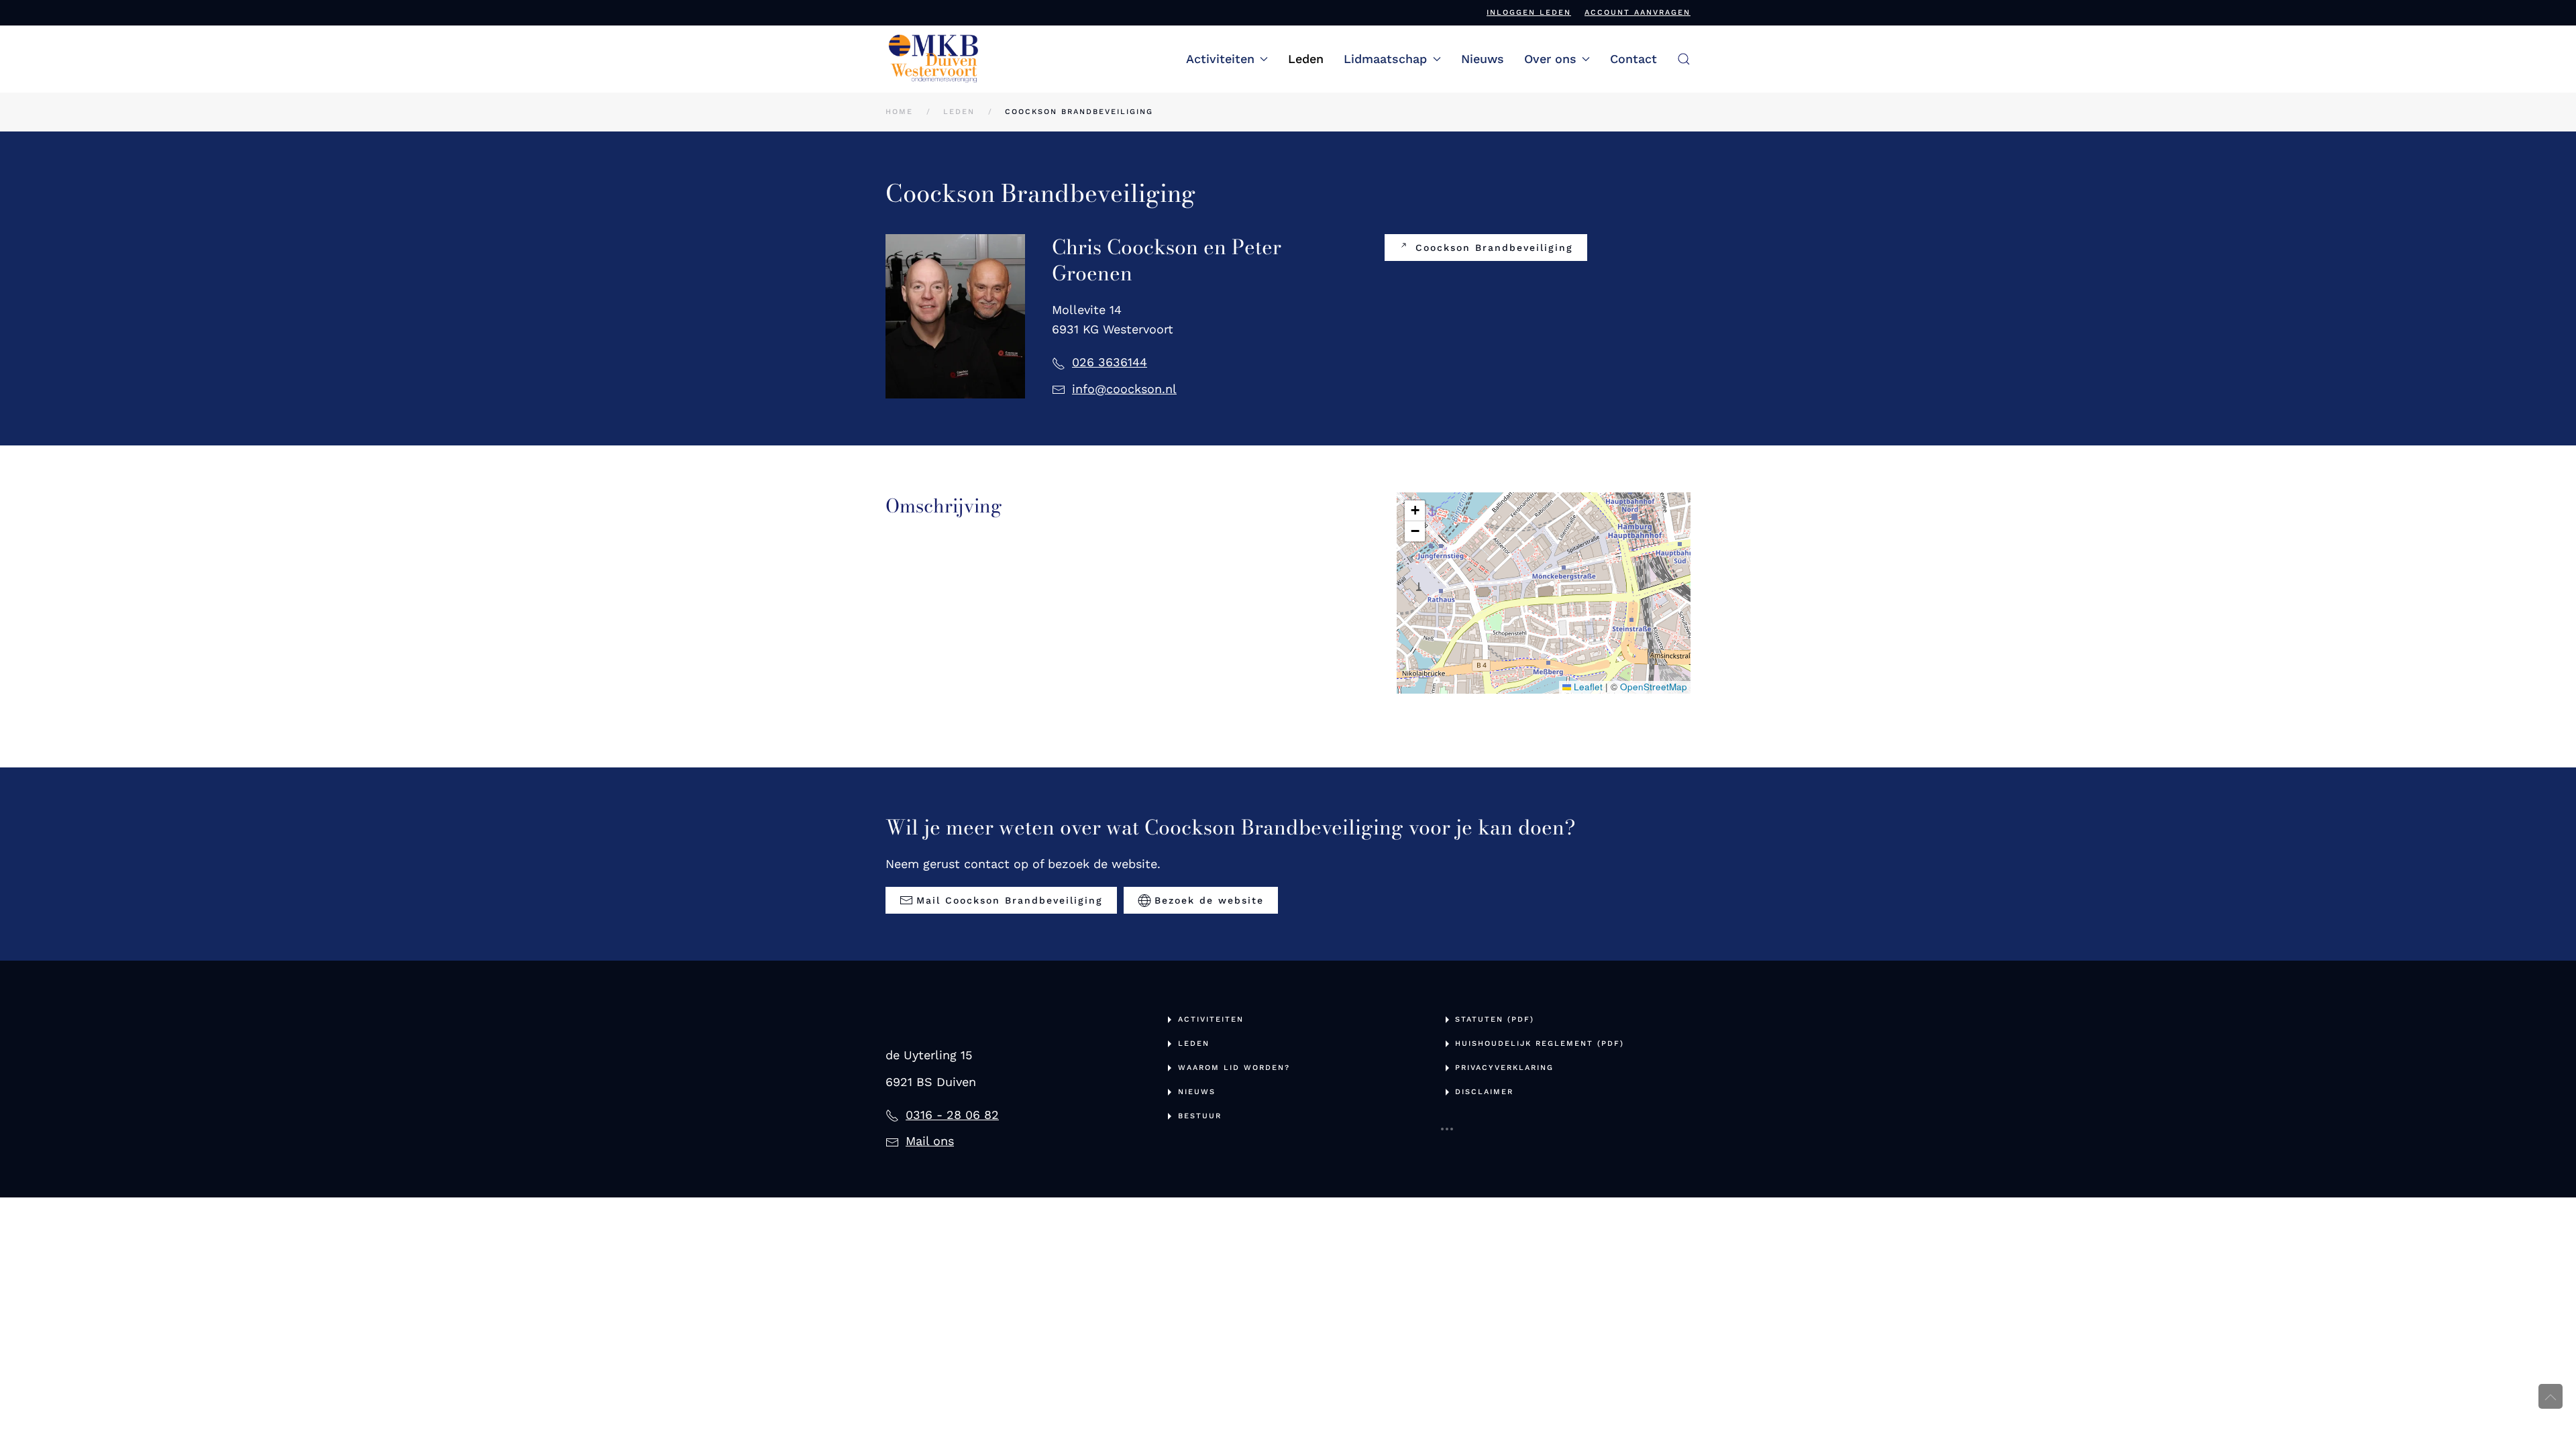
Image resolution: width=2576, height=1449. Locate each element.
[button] (1684, 59)
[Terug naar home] (934, 59)
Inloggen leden (1529, 12)
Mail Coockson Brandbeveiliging (1010, 900)
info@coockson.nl (1124, 389)
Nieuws (1483, 59)
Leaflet (1587, 687)
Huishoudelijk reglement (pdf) (1540, 1043)
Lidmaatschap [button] (1385, 59)
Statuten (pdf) (1495, 1019)
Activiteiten (1211, 1019)
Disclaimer (1484, 1092)
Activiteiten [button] (1220, 59)
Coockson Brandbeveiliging (1494, 248)
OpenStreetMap (1654, 687)
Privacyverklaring (1504, 1068)
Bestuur (1200, 1116)
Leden (1306, 59)
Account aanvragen (1638, 12)
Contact (1633, 59)
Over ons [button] (1550, 59)
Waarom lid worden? (1234, 1068)
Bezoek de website (1209, 900)
